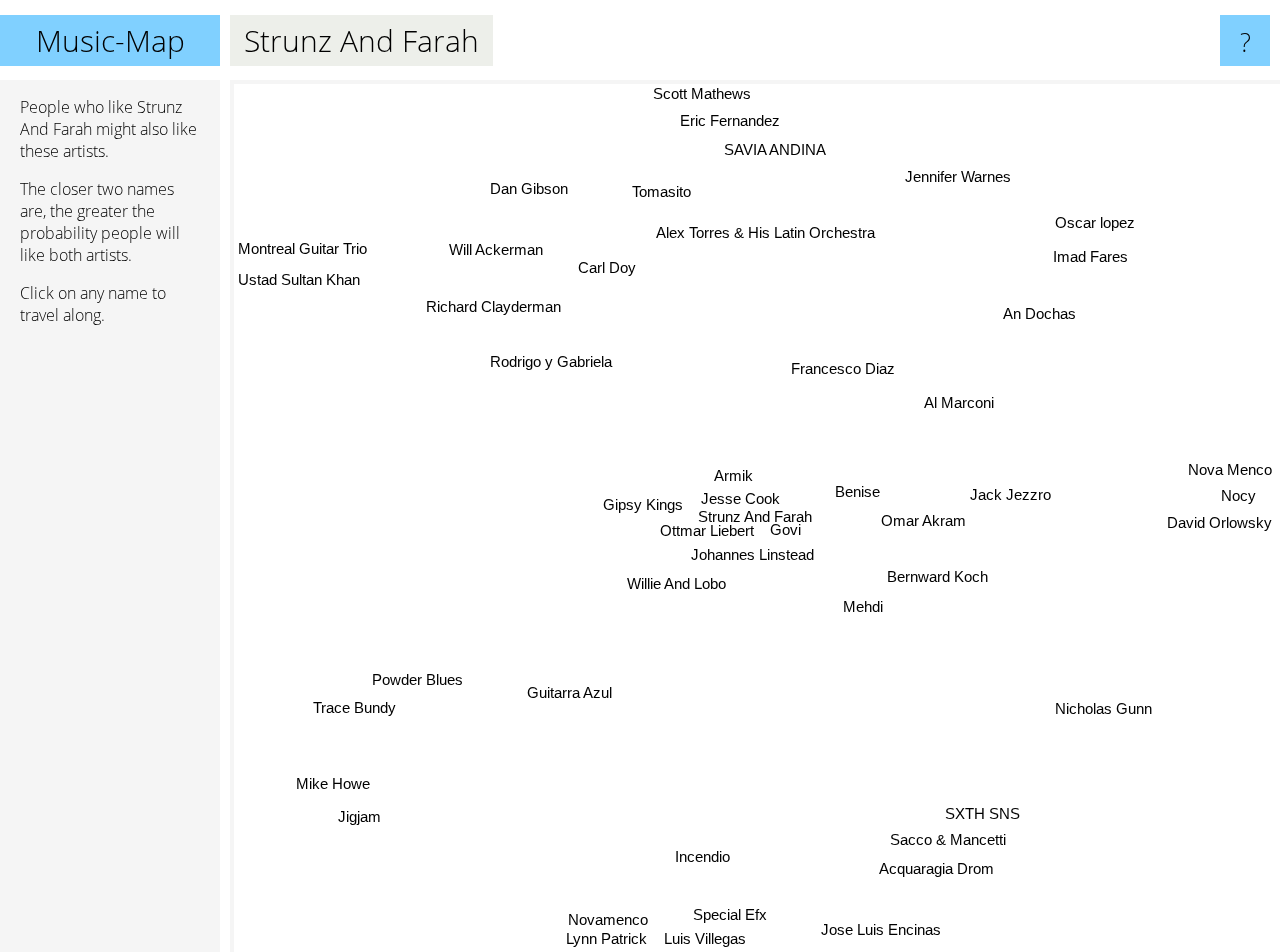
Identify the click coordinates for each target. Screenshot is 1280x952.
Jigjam (358, 815)
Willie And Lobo (675, 583)
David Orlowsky (1219, 524)
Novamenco (608, 918)
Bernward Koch (937, 576)
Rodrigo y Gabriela (549, 362)
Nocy (1238, 497)
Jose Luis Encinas (882, 928)
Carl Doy (610, 265)
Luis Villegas (704, 938)
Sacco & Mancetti (943, 841)
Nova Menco (1230, 470)
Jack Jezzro (1010, 495)
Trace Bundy (357, 712)
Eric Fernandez (740, 119)
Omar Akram (923, 522)
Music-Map (110, 40)
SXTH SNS (980, 814)
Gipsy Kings (643, 503)
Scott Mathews (687, 93)
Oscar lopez (1097, 224)
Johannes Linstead (752, 555)
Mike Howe (333, 782)
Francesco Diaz (844, 368)
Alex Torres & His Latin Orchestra (765, 232)
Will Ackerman (500, 246)
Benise (857, 491)
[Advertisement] (110, 647)
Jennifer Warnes (969, 183)
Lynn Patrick (601, 938)
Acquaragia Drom (935, 868)
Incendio (703, 856)
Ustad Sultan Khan (299, 279)
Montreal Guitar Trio (302, 247)
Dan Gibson (529, 188)
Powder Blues (419, 683)
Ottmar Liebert (706, 530)
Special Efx (727, 914)
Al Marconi (959, 402)
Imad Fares (1088, 254)
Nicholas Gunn (1106, 704)
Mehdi (863, 606)
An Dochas (1038, 312)
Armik (734, 474)
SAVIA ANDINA (772, 147)
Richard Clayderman (496, 302)
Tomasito (657, 192)
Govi (787, 529)
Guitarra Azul (569, 692)
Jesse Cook (739, 498)
